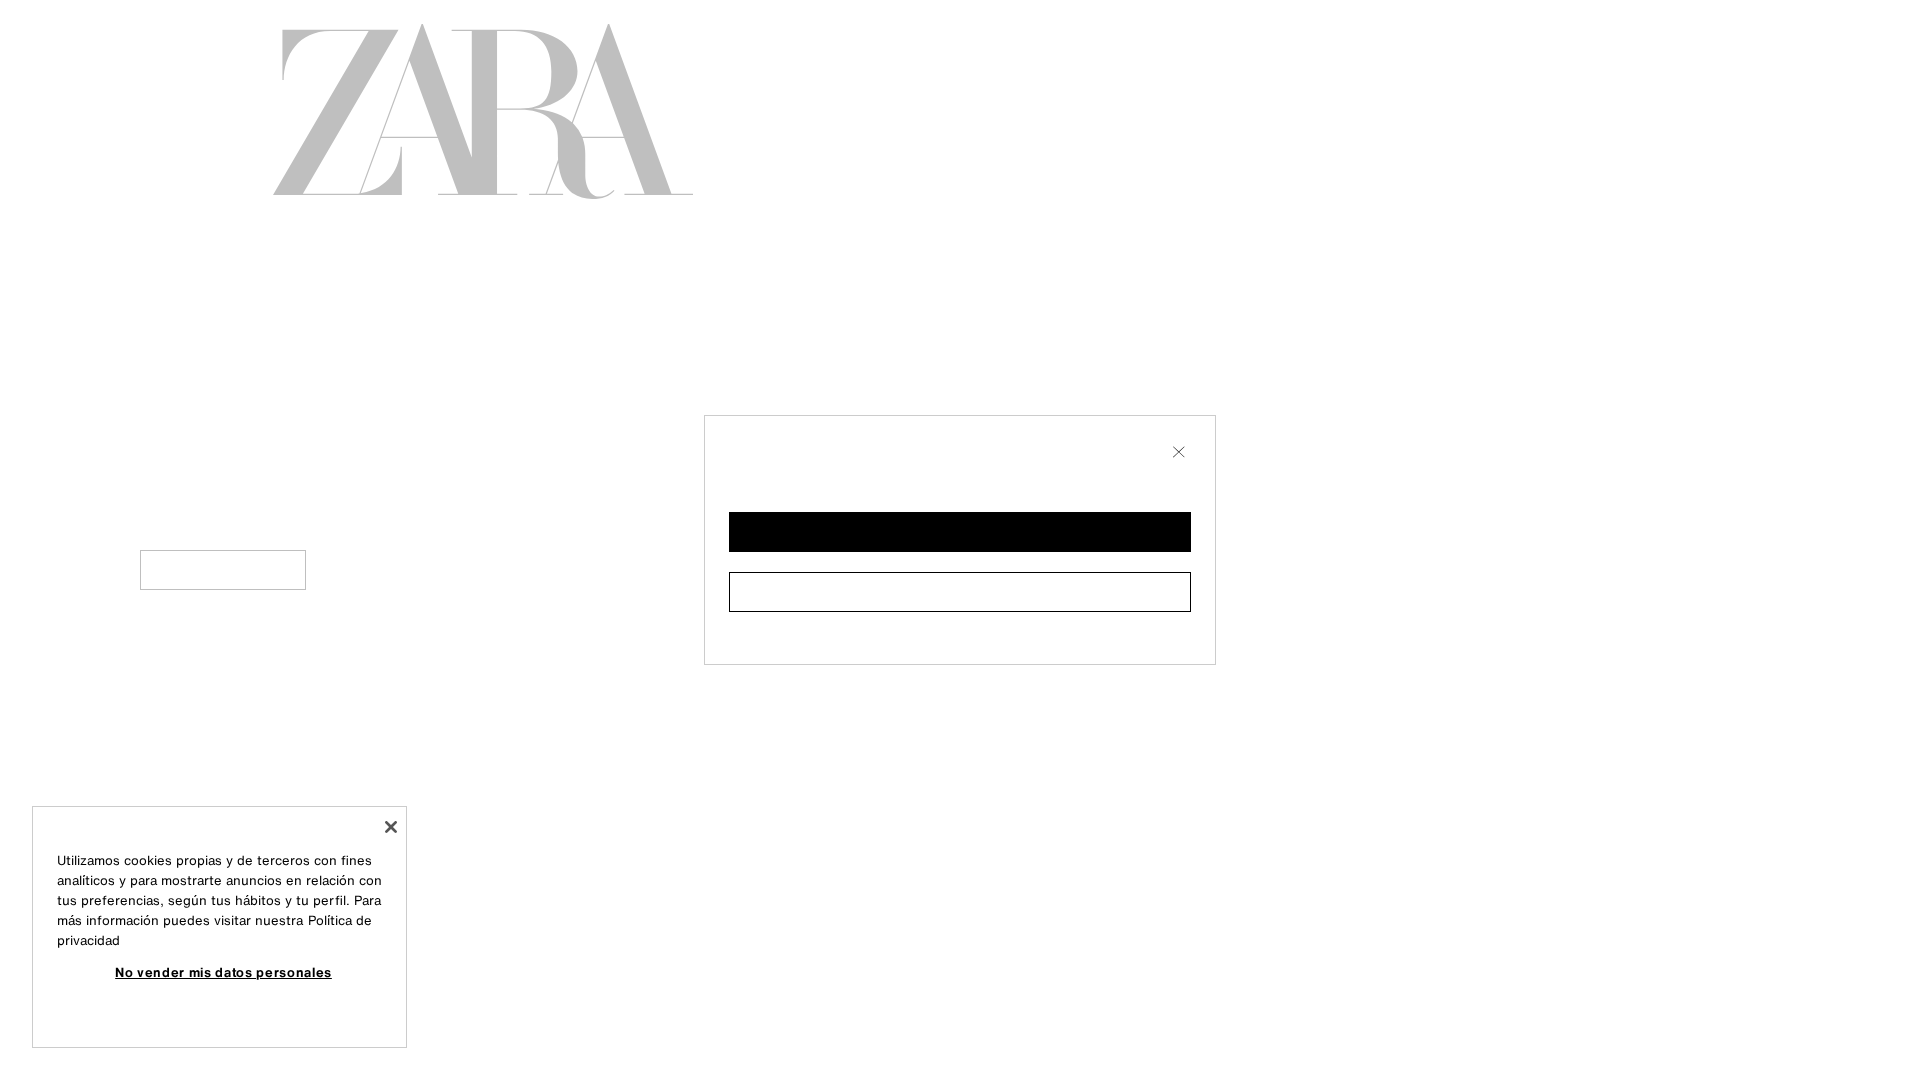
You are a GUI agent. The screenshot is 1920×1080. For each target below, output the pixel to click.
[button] (960, 532)
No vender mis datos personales (223, 972)
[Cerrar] (391, 827)
